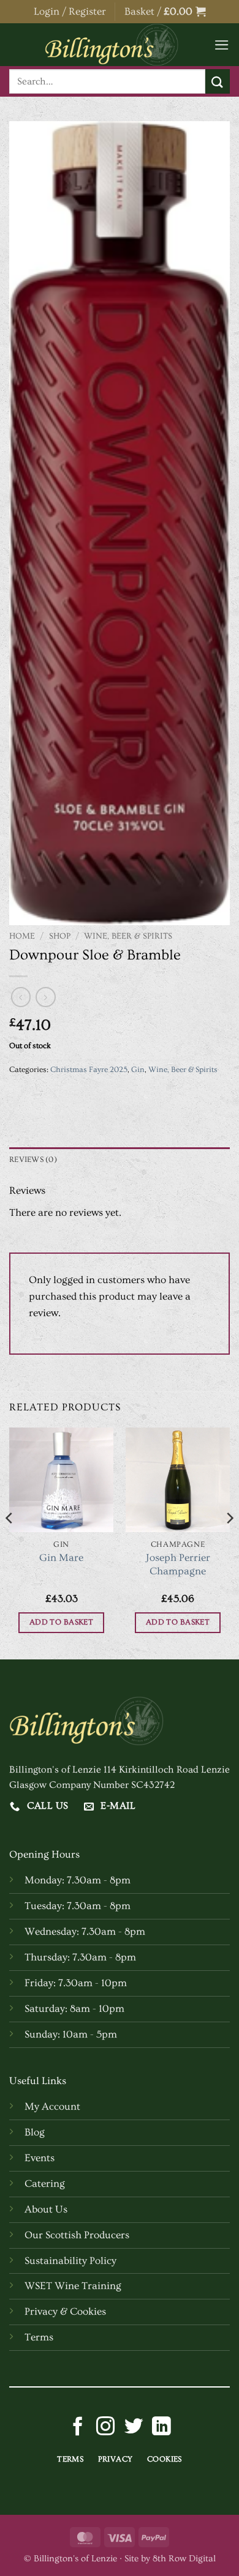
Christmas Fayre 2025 (89, 1070)
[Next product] (21, 997)
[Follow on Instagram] (105, 2427)
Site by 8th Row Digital (170, 2559)
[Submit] (218, 81)
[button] (165, 12)
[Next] (229, 1542)
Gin (138, 1070)
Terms (39, 2337)
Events (40, 2158)
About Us (46, 2209)
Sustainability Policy (70, 2261)
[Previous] (10, 1542)
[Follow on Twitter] (134, 2427)
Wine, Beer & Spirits (128, 936)
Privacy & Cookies (65, 2311)
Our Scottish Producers (77, 2235)
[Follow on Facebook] (77, 2427)
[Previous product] (46, 997)
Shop (60, 936)
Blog (35, 2132)
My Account (52, 2106)
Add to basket (61, 1622)
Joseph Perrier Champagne (178, 1564)
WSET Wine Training (73, 2286)
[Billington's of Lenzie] (112, 45)
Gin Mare (61, 1558)
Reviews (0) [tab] (33, 1160)
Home (22, 936)
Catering (45, 2183)
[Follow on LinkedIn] (161, 2427)
